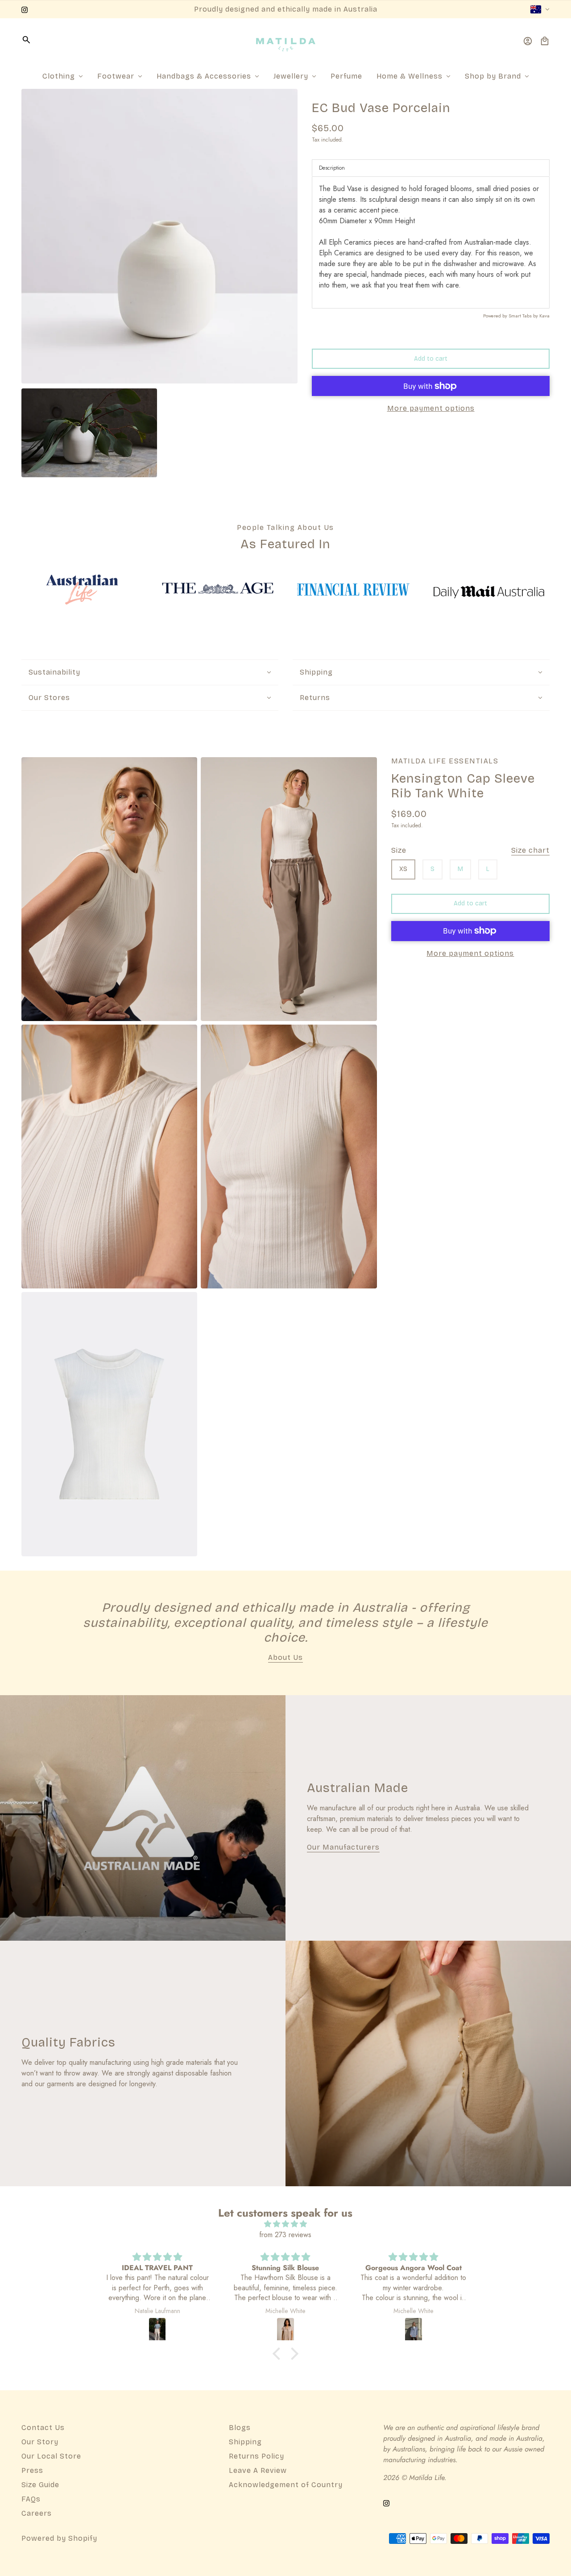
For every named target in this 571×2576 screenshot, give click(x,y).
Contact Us (43, 2428)
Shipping (245, 2442)
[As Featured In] (82, 590)
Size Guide (40, 2485)
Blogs (240, 2428)
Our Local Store (51, 2456)
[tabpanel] (431, 242)
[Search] (26, 40)
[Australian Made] (143, 1818)
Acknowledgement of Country (286, 2485)
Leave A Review (258, 2470)
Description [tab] (332, 168)
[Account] (528, 41)
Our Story (40, 2442)
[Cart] (545, 41)
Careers (37, 2513)
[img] (285, 2224)
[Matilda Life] (286, 41)
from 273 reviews (285, 2235)
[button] (279, 2354)
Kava (544, 316)
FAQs (31, 2499)
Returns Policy (257, 2456)
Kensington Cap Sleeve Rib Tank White (463, 787)
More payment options (431, 408)
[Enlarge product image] (159, 236)
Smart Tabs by (524, 316)
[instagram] (25, 9)
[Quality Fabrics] (428, 2063)
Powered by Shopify (59, 2538)
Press (32, 2470)
